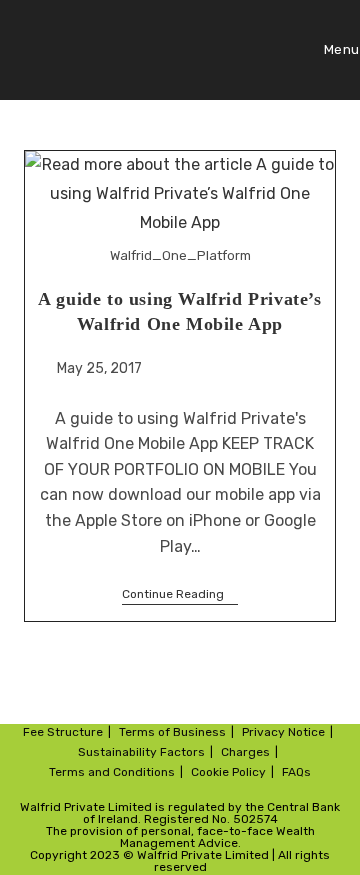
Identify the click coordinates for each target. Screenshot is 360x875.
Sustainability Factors (141, 752)
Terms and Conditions (112, 772)
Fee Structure (63, 732)
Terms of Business (172, 732)
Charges (245, 752)
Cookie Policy (228, 772)
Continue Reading (180, 594)
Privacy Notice (283, 732)
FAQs (296, 772)
